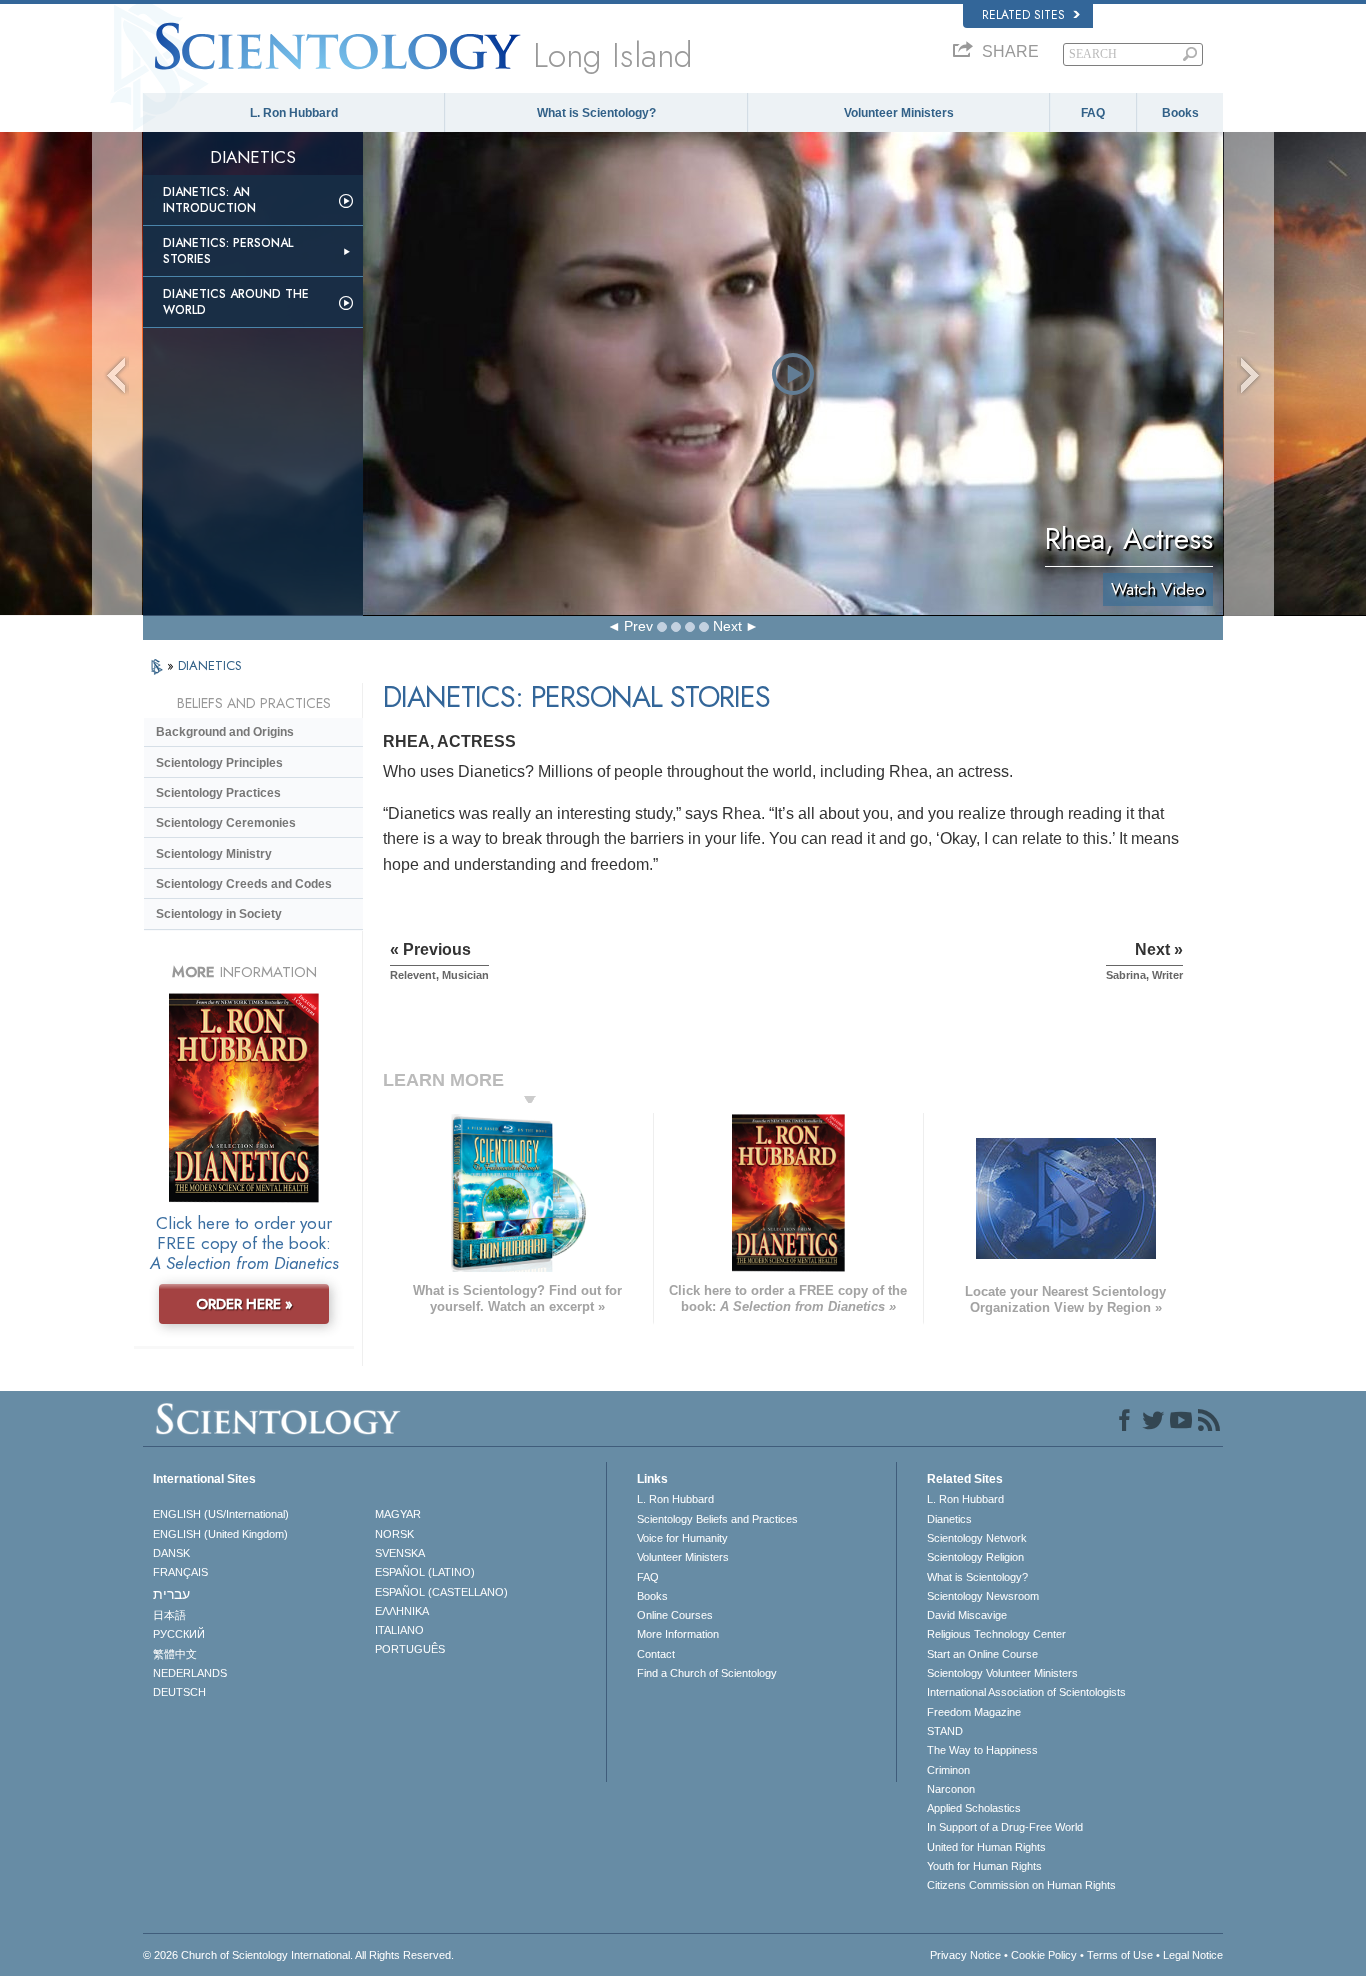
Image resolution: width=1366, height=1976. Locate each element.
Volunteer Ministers (899, 113)
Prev (638, 626)
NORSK (394, 1534)
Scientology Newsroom (983, 1596)
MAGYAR (398, 1514)
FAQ (1093, 113)
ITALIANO (399, 1630)
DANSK (171, 1553)
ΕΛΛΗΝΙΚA (402, 1611)
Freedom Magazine (974, 1712)
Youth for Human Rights (984, 1866)
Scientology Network (977, 1538)
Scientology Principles (219, 763)
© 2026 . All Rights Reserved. (298, 1955)
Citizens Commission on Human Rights (1021, 1885)
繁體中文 (175, 1654)
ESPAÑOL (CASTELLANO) (441, 1592)
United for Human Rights (986, 1847)
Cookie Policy (1044, 1955)
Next (727, 626)
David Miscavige (967, 1615)
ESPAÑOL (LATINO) (425, 1572)
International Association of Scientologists (1026, 1692)
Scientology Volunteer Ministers (1002, 1673)
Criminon (948, 1770)
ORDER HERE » (244, 1304)
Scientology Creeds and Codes (244, 884)
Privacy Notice (965, 1955)
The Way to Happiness (982, 1750)
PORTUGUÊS (410, 1649)
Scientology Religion (975, 1557)
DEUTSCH (179, 1692)
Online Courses (675, 1615)
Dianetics (949, 1519)
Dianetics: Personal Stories (228, 251)
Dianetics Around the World (236, 302)
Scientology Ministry (214, 854)
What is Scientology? (596, 113)
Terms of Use (1120, 1955)
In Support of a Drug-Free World (1005, 1827)
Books (1180, 113)
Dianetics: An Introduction (209, 200)
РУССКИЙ (179, 1634)
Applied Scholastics (974, 1808)
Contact (656, 1654)
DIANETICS (210, 665)
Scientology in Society (219, 914)
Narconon (951, 1789)
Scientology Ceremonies (226, 823)
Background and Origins (225, 732)
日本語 (169, 1615)
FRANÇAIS (180, 1572)
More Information (678, 1634)
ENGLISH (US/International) (221, 1514)
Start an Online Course (982, 1654)
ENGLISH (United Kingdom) (220, 1534)
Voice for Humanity (682, 1538)
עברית (171, 1594)
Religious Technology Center (996, 1634)
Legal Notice (1193, 1955)
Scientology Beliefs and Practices (717, 1519)
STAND (945, 1731)
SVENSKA (400, 1553)
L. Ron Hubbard (294, 113)
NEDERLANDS (190, 1673)
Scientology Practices (218, 793)
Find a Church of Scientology (707, 1673)
